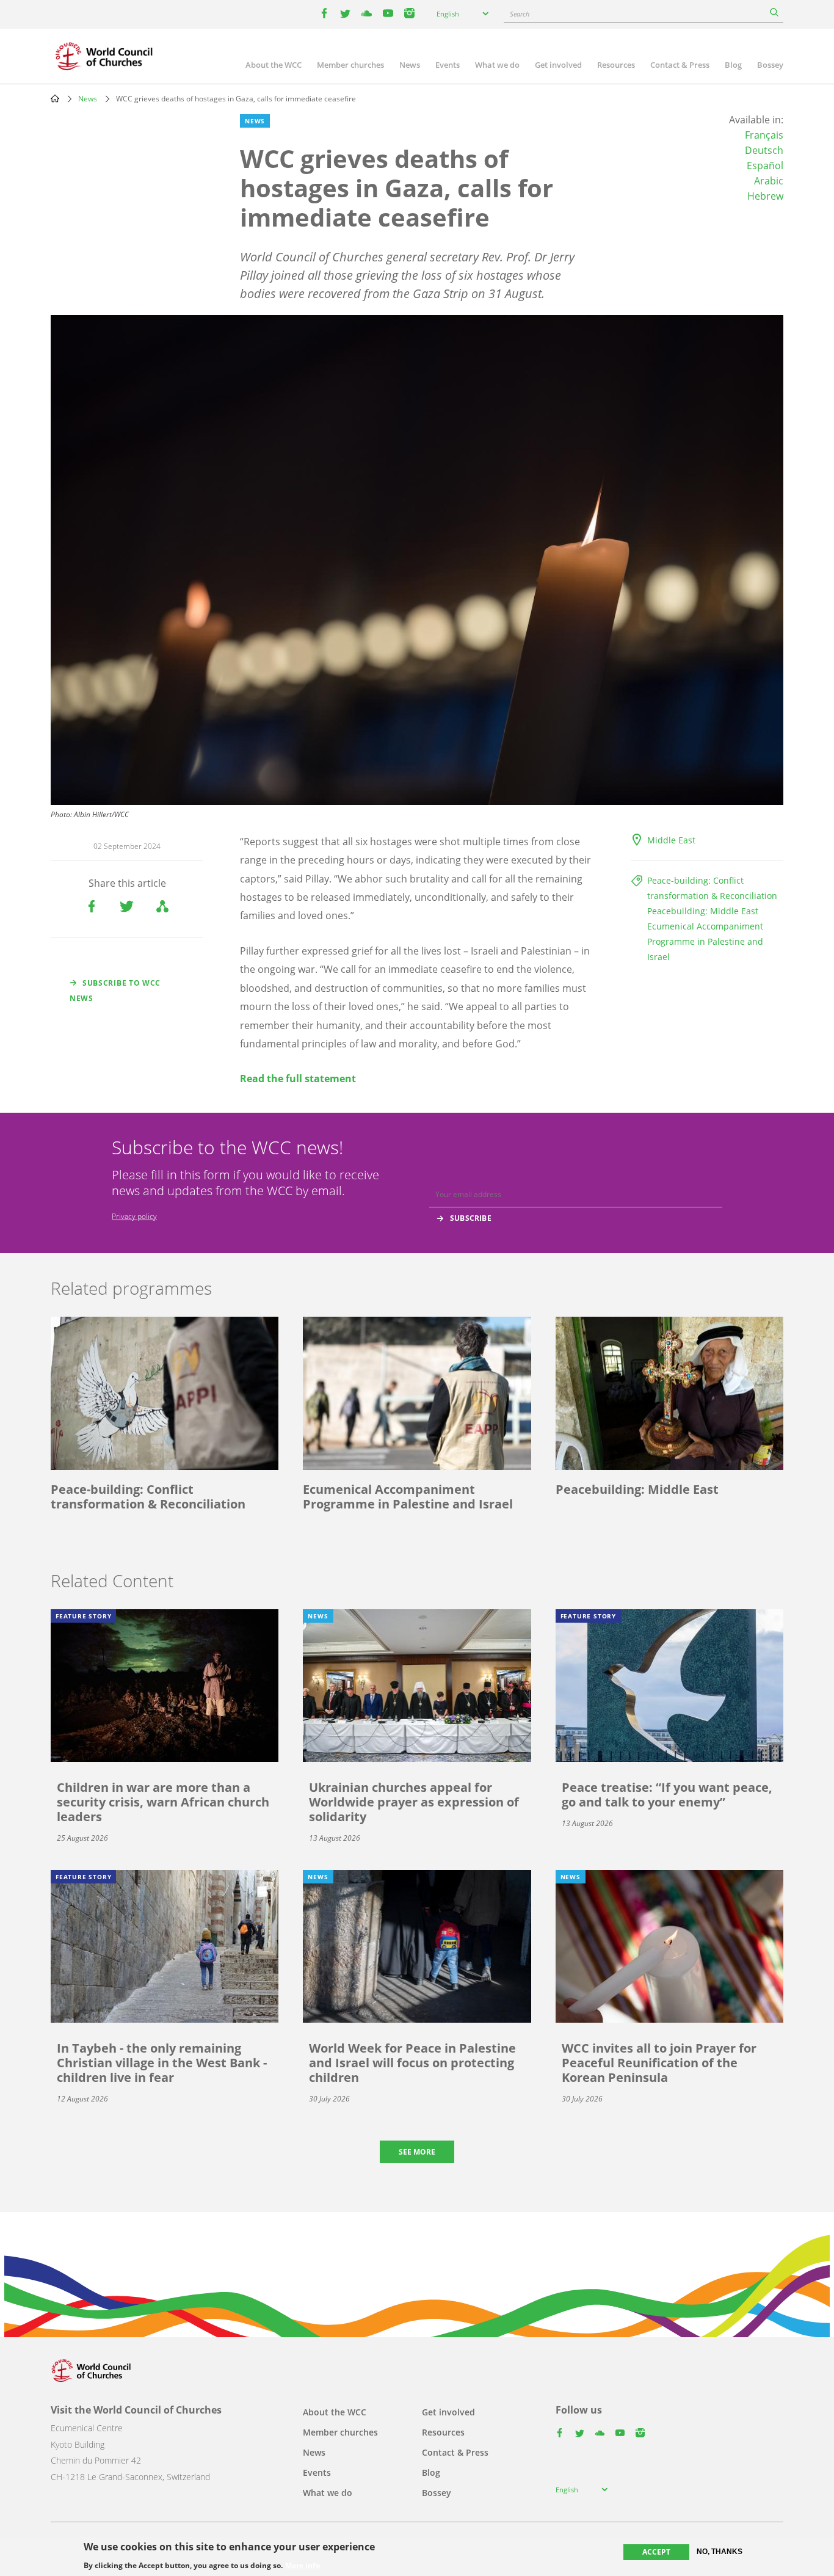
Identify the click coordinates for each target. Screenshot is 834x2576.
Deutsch (764, 150)
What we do (497, 65)
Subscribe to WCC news (115, 991)
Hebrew (765, 196)
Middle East (671, 840)
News (410, 65)
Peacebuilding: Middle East (703, 911)
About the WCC (274, 65)
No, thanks (720, 2552)
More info (303, 2565)
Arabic (769, 181)
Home (55, 98)
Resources (616, 65)
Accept (656, 2552)
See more (417, 2152)
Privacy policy (134, 1216)
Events (448, 65)
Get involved (558, 65)
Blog (733, 65)
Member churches (350, 65)
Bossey (770, 65)
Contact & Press (680, 65)
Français (764, 135)
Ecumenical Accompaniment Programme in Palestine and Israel (705, 941)
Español (765, 166)
